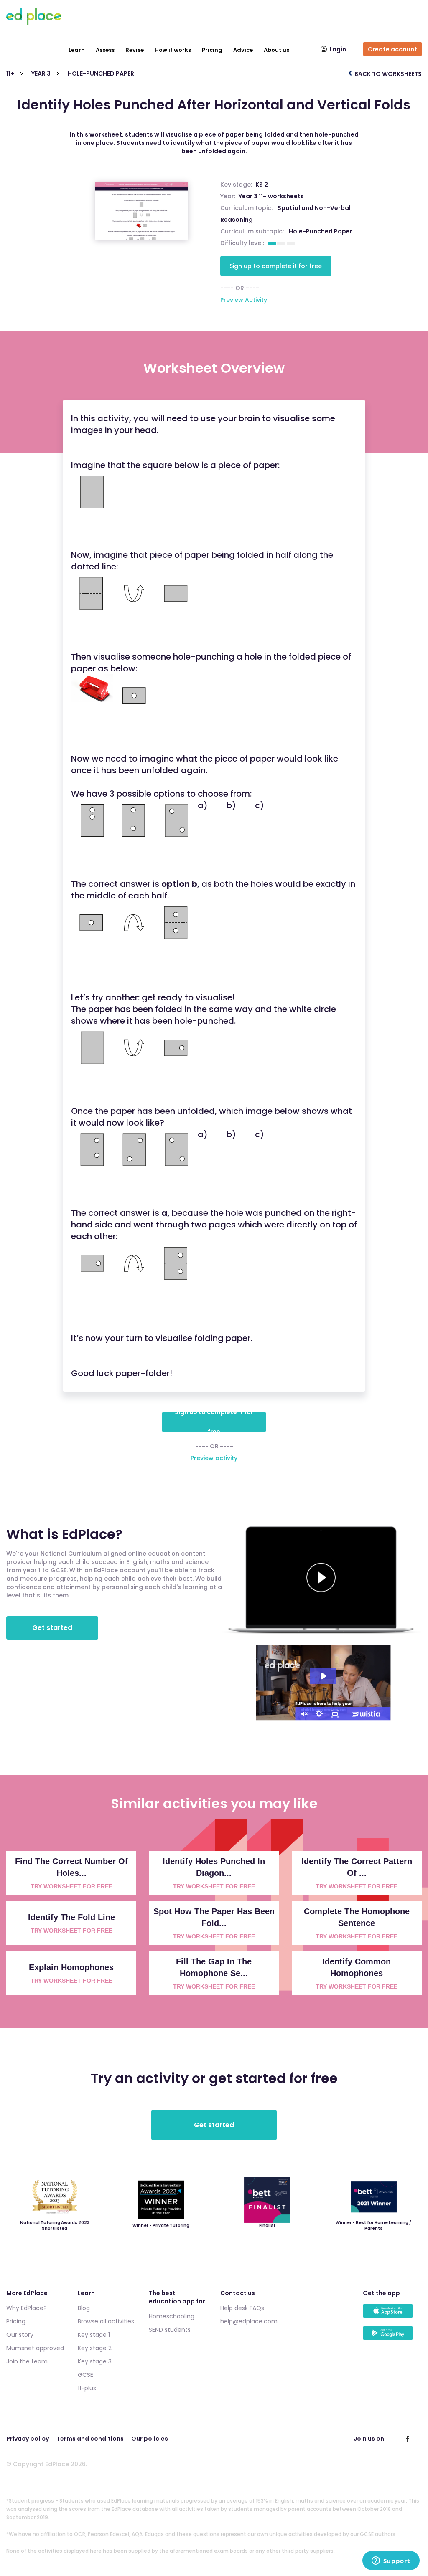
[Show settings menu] (319, 1714)
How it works (173, 50)
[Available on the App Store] (392, 2315)
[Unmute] (303, 1714)
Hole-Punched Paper (321, 231)
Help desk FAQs (242, 2308)
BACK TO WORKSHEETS (387, 74)
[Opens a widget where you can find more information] (391, 2561)
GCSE (85, 2375)
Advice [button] (243, 50)
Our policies (150, 2439)
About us (276, 50)
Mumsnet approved (35, 2348)
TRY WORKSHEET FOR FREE (71, 1886)
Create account (392, 49)
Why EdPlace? (27, 2308)
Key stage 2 (95, 2348)
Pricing (212, 50)
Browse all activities (106, 2321)
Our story (20, 2335)
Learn (77, 50)
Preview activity (214, 1458)
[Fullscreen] (335, 1714)
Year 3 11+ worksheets (271, 196)
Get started (52, 1628)
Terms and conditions (90, 2439)
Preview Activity (244, 300)
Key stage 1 (94, 2335)
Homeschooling (172, 2316)
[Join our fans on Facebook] (408, 2439)
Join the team (27, 2361)
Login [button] (338, 49)
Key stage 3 (95, 2361)
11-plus (87, 2388)
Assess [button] (105, 50)
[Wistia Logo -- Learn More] (367, 1714)
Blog (84, 2308)
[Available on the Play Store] (392, 2337)
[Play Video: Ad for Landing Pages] (323, 1676)
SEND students (170, 2330)
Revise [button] (135, 50)
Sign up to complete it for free (276, 266)
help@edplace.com (249, 2321)
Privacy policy (28, 2439)
